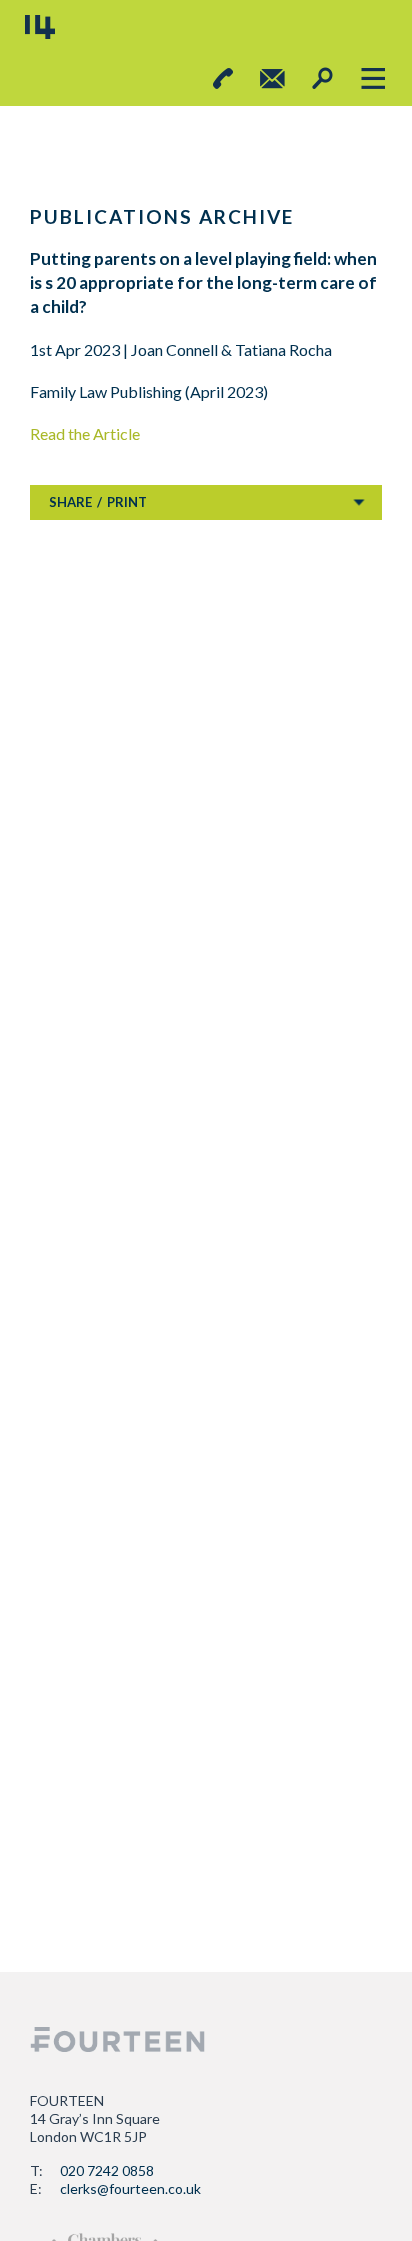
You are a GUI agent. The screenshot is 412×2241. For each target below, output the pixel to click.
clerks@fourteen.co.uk (130, 2188)
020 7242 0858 (107, 2170)
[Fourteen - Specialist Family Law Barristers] (117, 2039)
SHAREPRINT (98, 502)
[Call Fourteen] (223, 78)
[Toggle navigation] (372, 78)
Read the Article (85, 433)
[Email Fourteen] (272, 78)
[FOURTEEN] (40, 27)
